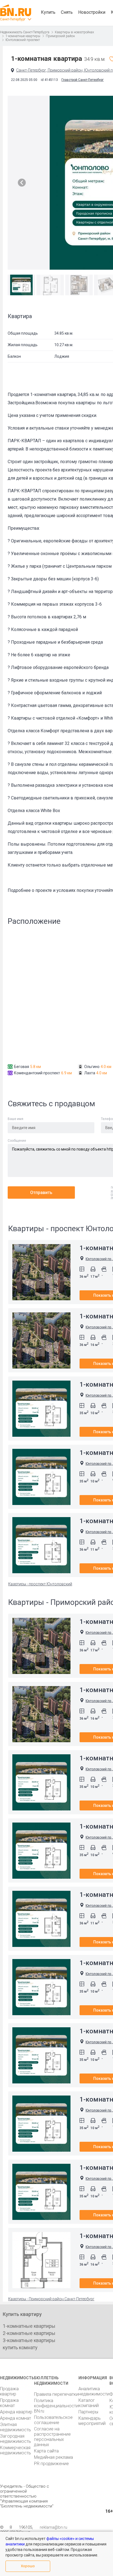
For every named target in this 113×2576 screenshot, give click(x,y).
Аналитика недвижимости (94, 2391)
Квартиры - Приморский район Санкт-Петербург (51, 2299)
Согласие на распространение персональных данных (52, 2437)
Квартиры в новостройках (74, 32)
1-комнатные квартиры (23, 36)
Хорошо (28, 2566)
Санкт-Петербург (13, 19)
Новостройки (92, 12)
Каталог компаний (89, 2403)
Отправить (41, 1193)
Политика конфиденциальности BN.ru (56, 2406)
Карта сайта (46, 2451)
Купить (48, 12)
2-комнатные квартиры (29, 2333)
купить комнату (20, 2347)
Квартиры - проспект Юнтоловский (40, 1584)
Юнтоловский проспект (23, 40)
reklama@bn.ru (53, 2527)
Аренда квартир (16, 2412)
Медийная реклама (53, 2457)
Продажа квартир (9, 2391)
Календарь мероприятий (92, 2421)
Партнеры (88, 2412)
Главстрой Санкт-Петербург (83, 80)
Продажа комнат (9, 2403)
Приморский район (60, 36)
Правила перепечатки (56, 2394)
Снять (67, 12)
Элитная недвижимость (15, 2427)
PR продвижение (51, 2464)
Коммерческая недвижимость (15, 2450)
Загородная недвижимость (15, 2439)
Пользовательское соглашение (53, 2420)
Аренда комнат (15, 2418)
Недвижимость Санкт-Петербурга (25, 32)
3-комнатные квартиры (29, 2340)
